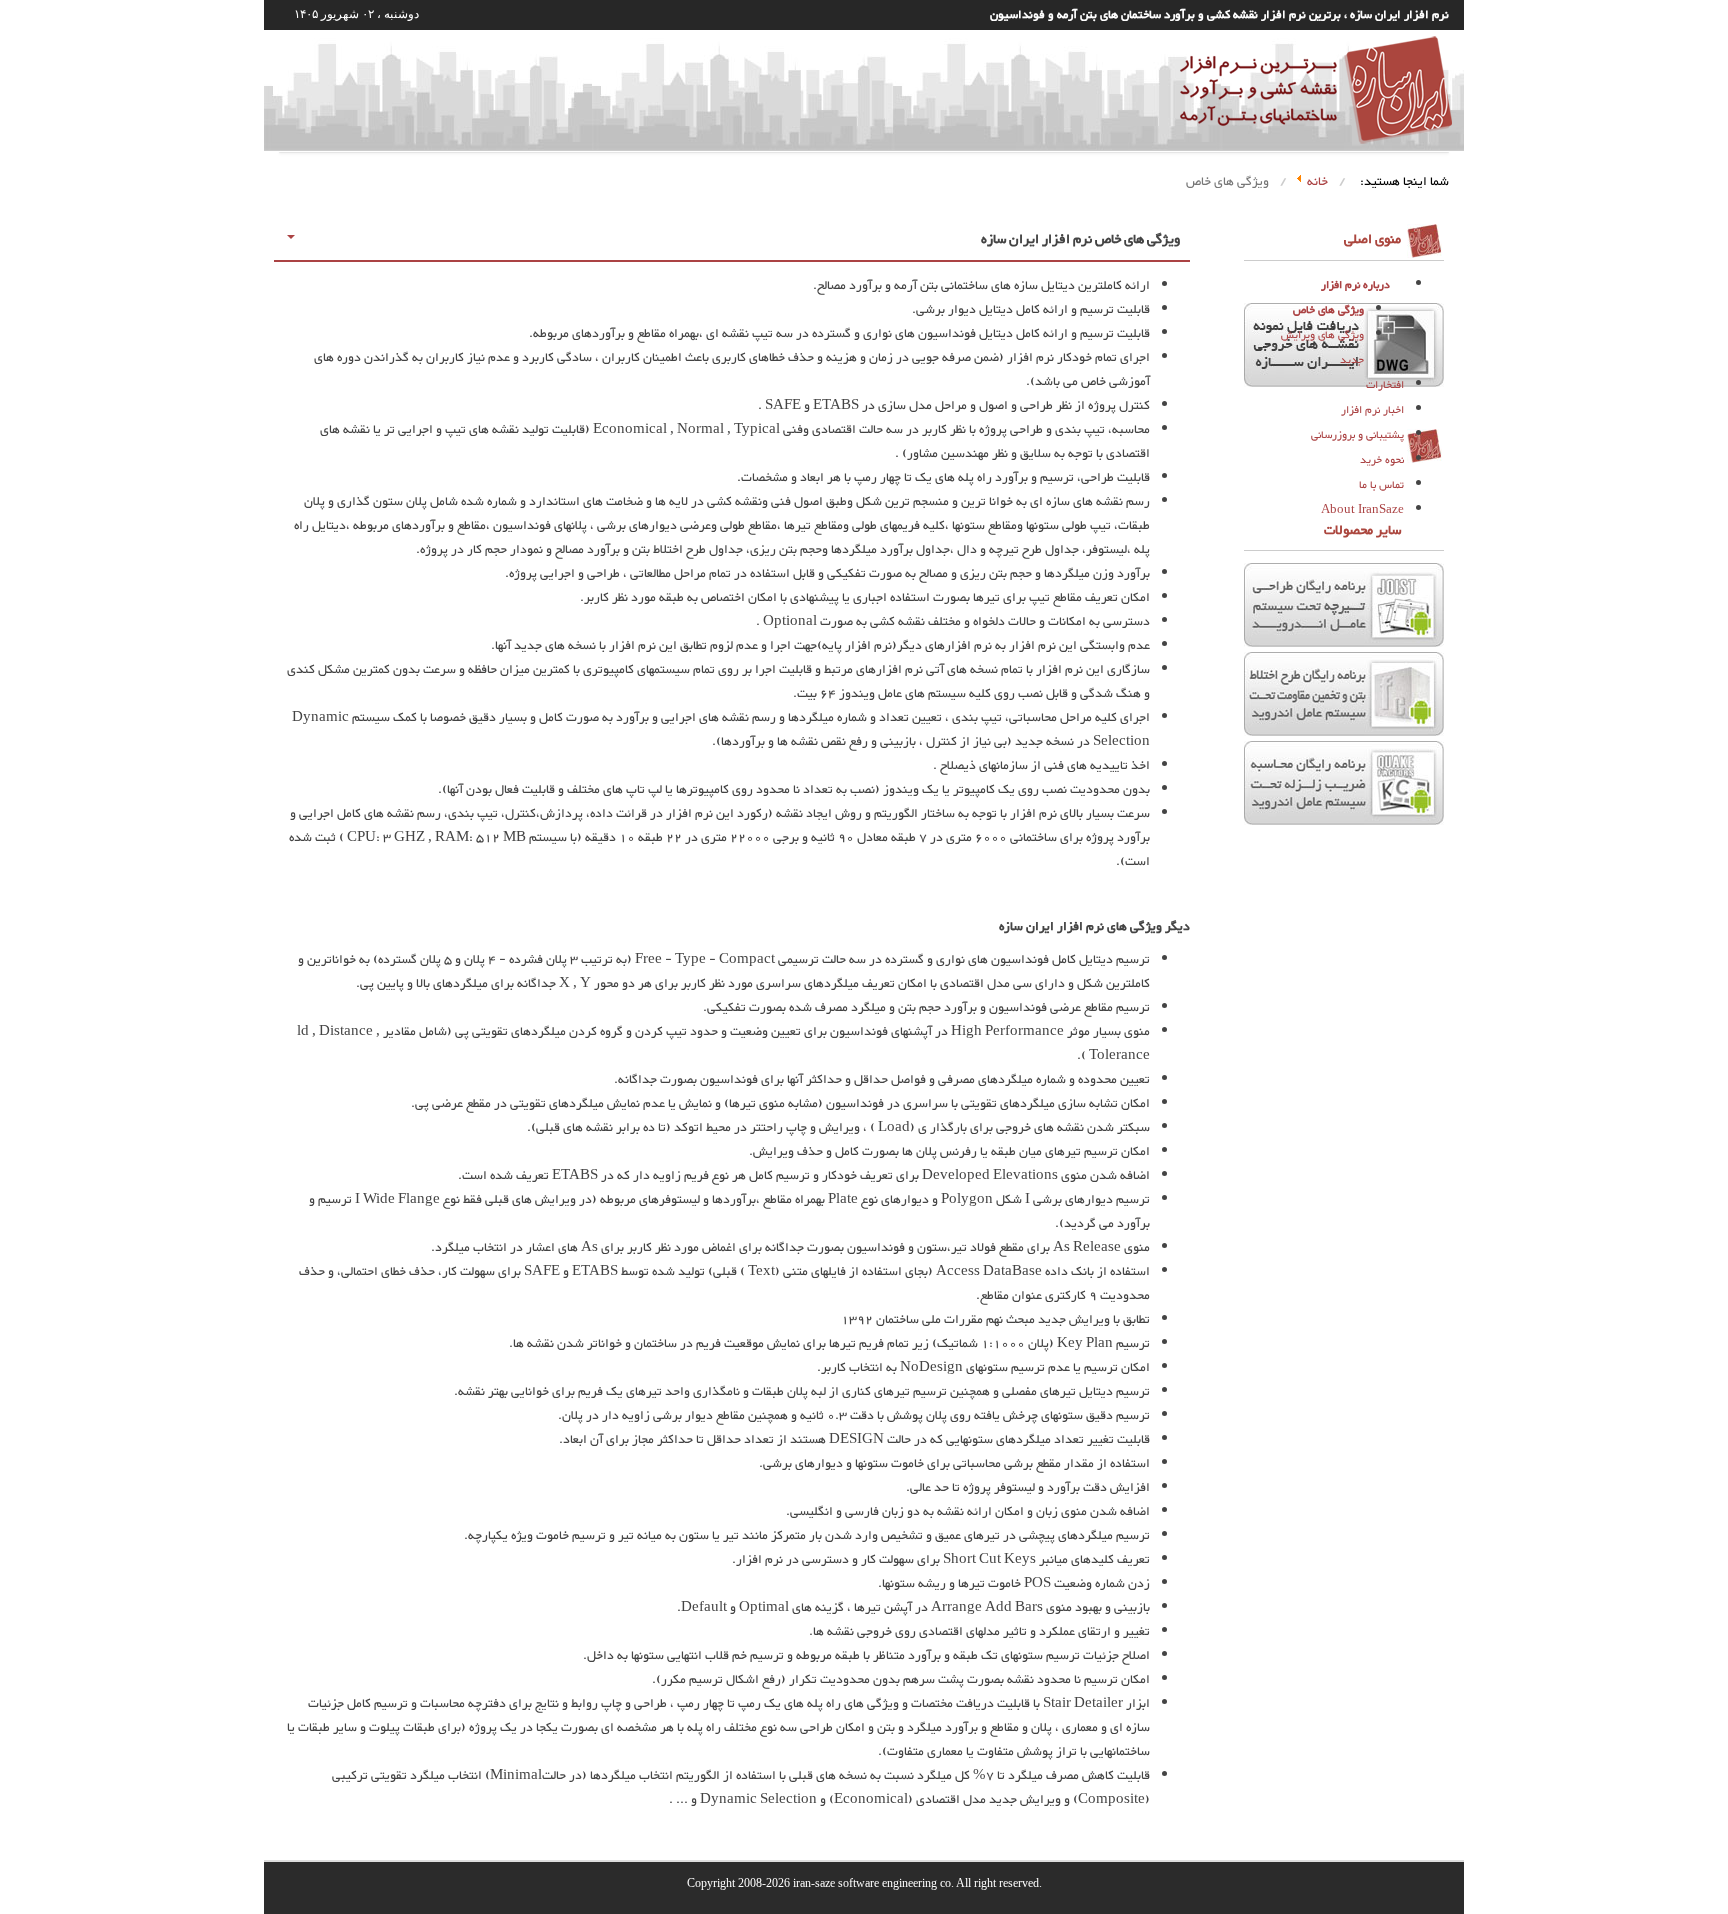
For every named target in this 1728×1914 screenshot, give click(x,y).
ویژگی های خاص (1328, 310)
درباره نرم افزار (1355, 285)
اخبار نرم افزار (1372, 410)
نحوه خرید (1382, 460)
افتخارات (1385, 385)
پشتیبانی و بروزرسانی (1357, 435)
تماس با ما (1381, 485)
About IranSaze (1362, 510)
